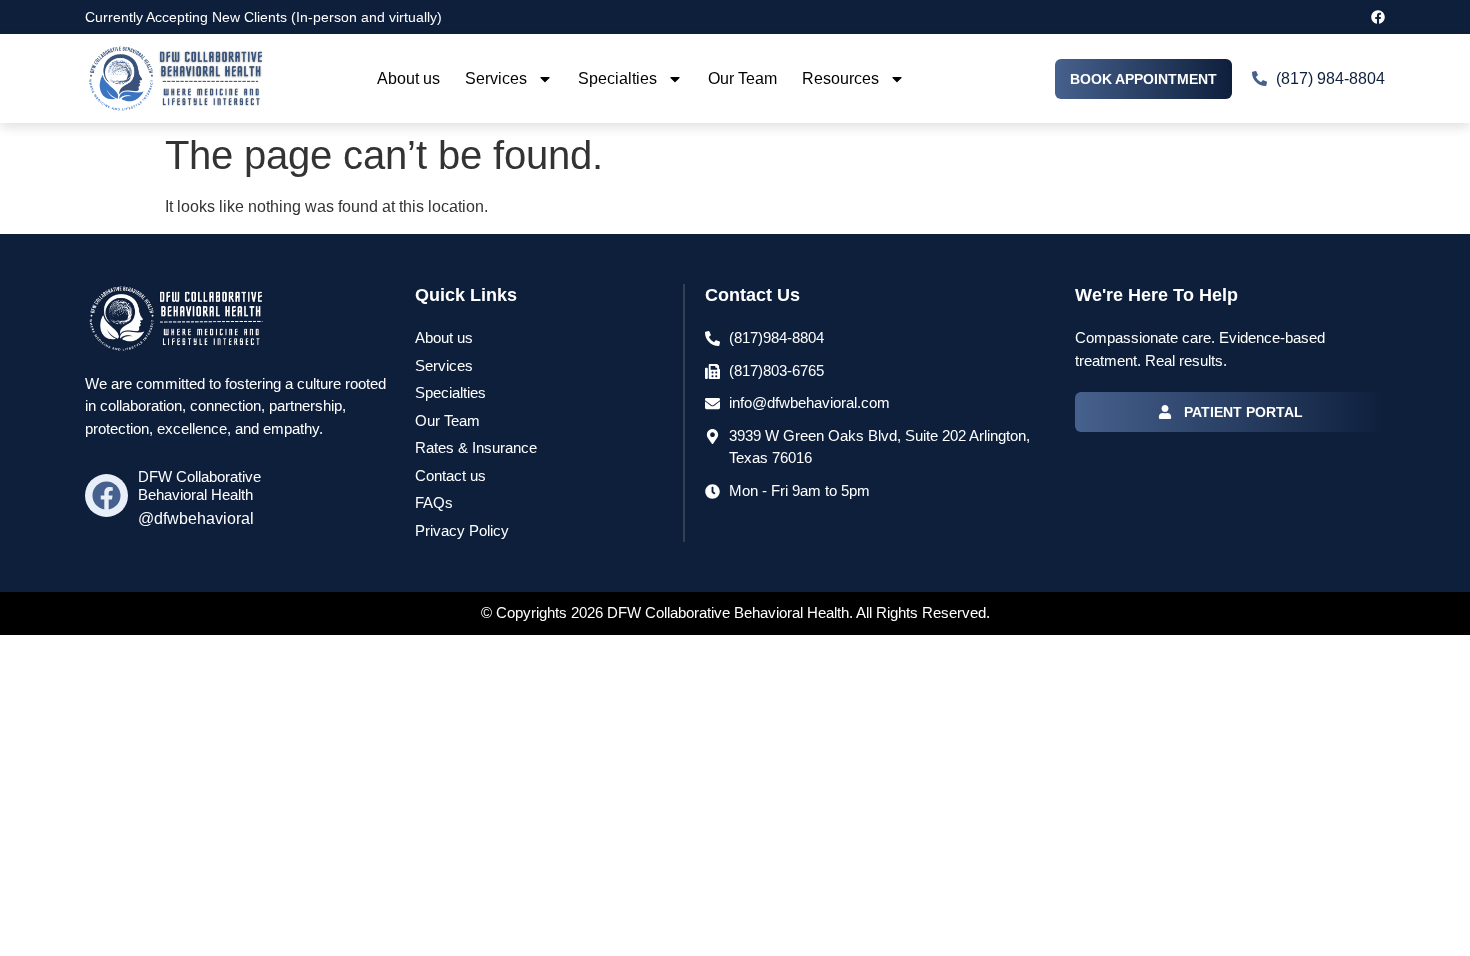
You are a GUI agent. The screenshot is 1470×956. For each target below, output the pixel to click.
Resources (840, 78)
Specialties (617, 78)
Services (496, 78)
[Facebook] (1378, 17)
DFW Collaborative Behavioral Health (199, 485)
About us (408, 78)
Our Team (742, 78)
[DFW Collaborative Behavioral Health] (106, 495)
